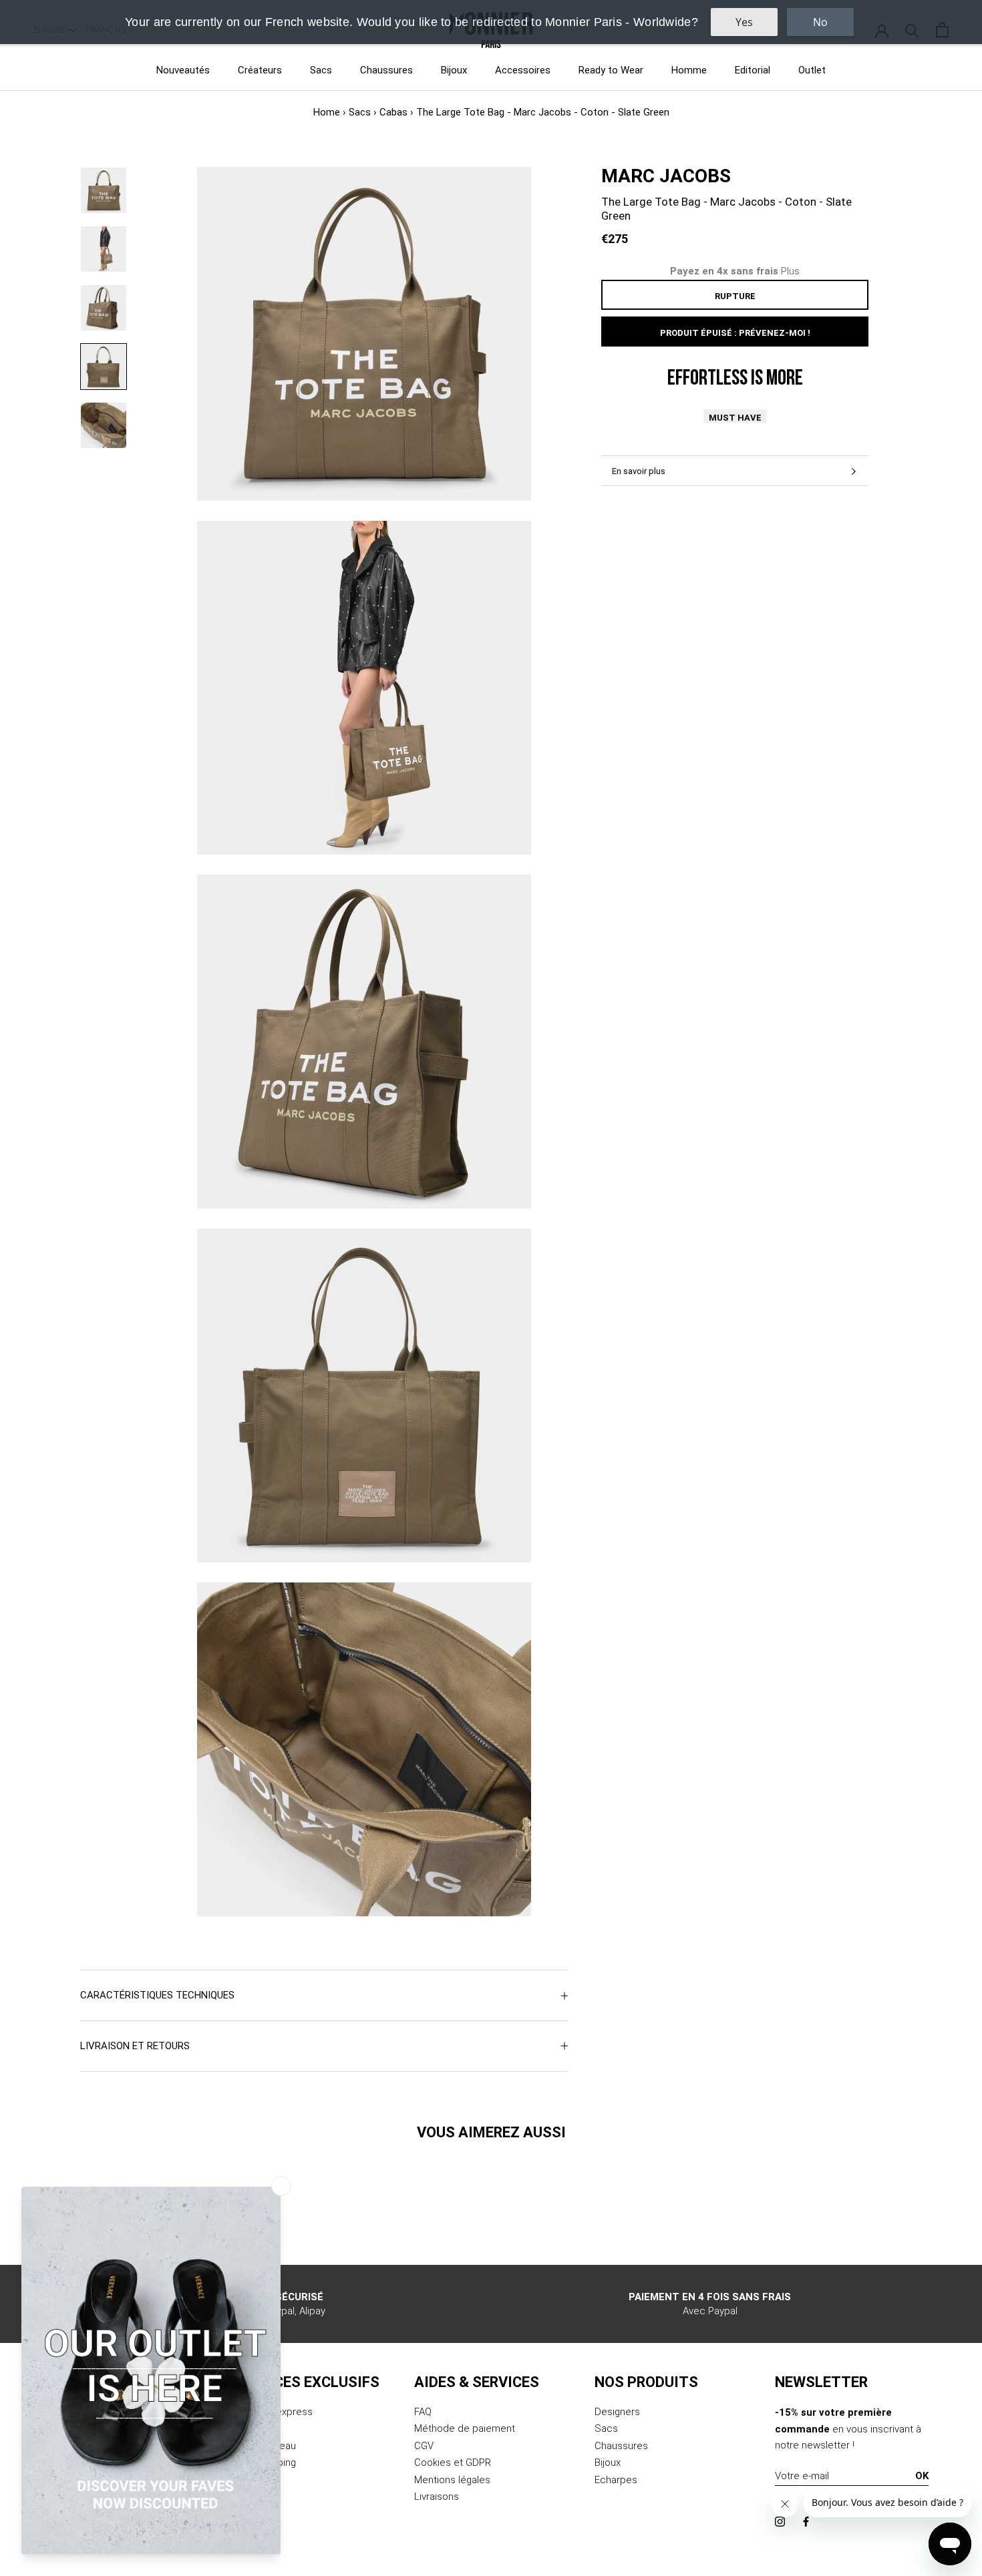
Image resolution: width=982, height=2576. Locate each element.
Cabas (393, 112)
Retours (252, 2428)
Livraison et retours (135, 2046)
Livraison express (273, 2412)
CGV (424, 2446)
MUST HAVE (735, 418)
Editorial (753, 70)
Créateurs (260, 70)
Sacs (321, 70)
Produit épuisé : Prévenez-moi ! (735, 333)
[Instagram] (780, 2521)
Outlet (812, 70)
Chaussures (386, 70)
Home (327, 112)
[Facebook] (806, 2521)
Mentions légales (452, 2480)
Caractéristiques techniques (157, 1995)
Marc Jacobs (666, 176)
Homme (689, 70)
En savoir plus (639, 471)
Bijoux (454, 70)
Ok (922, 2476)
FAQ (423, 2412)
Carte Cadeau (265, 2446)
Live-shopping (265, 2462)
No (820, 22)
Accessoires (523, 70)
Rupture (735, 296)
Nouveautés (183, 70)
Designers (617, 2412)
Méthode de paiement (465, 2428)
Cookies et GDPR (453, 2462)
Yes (744, 22)
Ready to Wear (611, 70)
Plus (790, 271)
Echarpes (616, 2480)
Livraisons (437, 2497)
